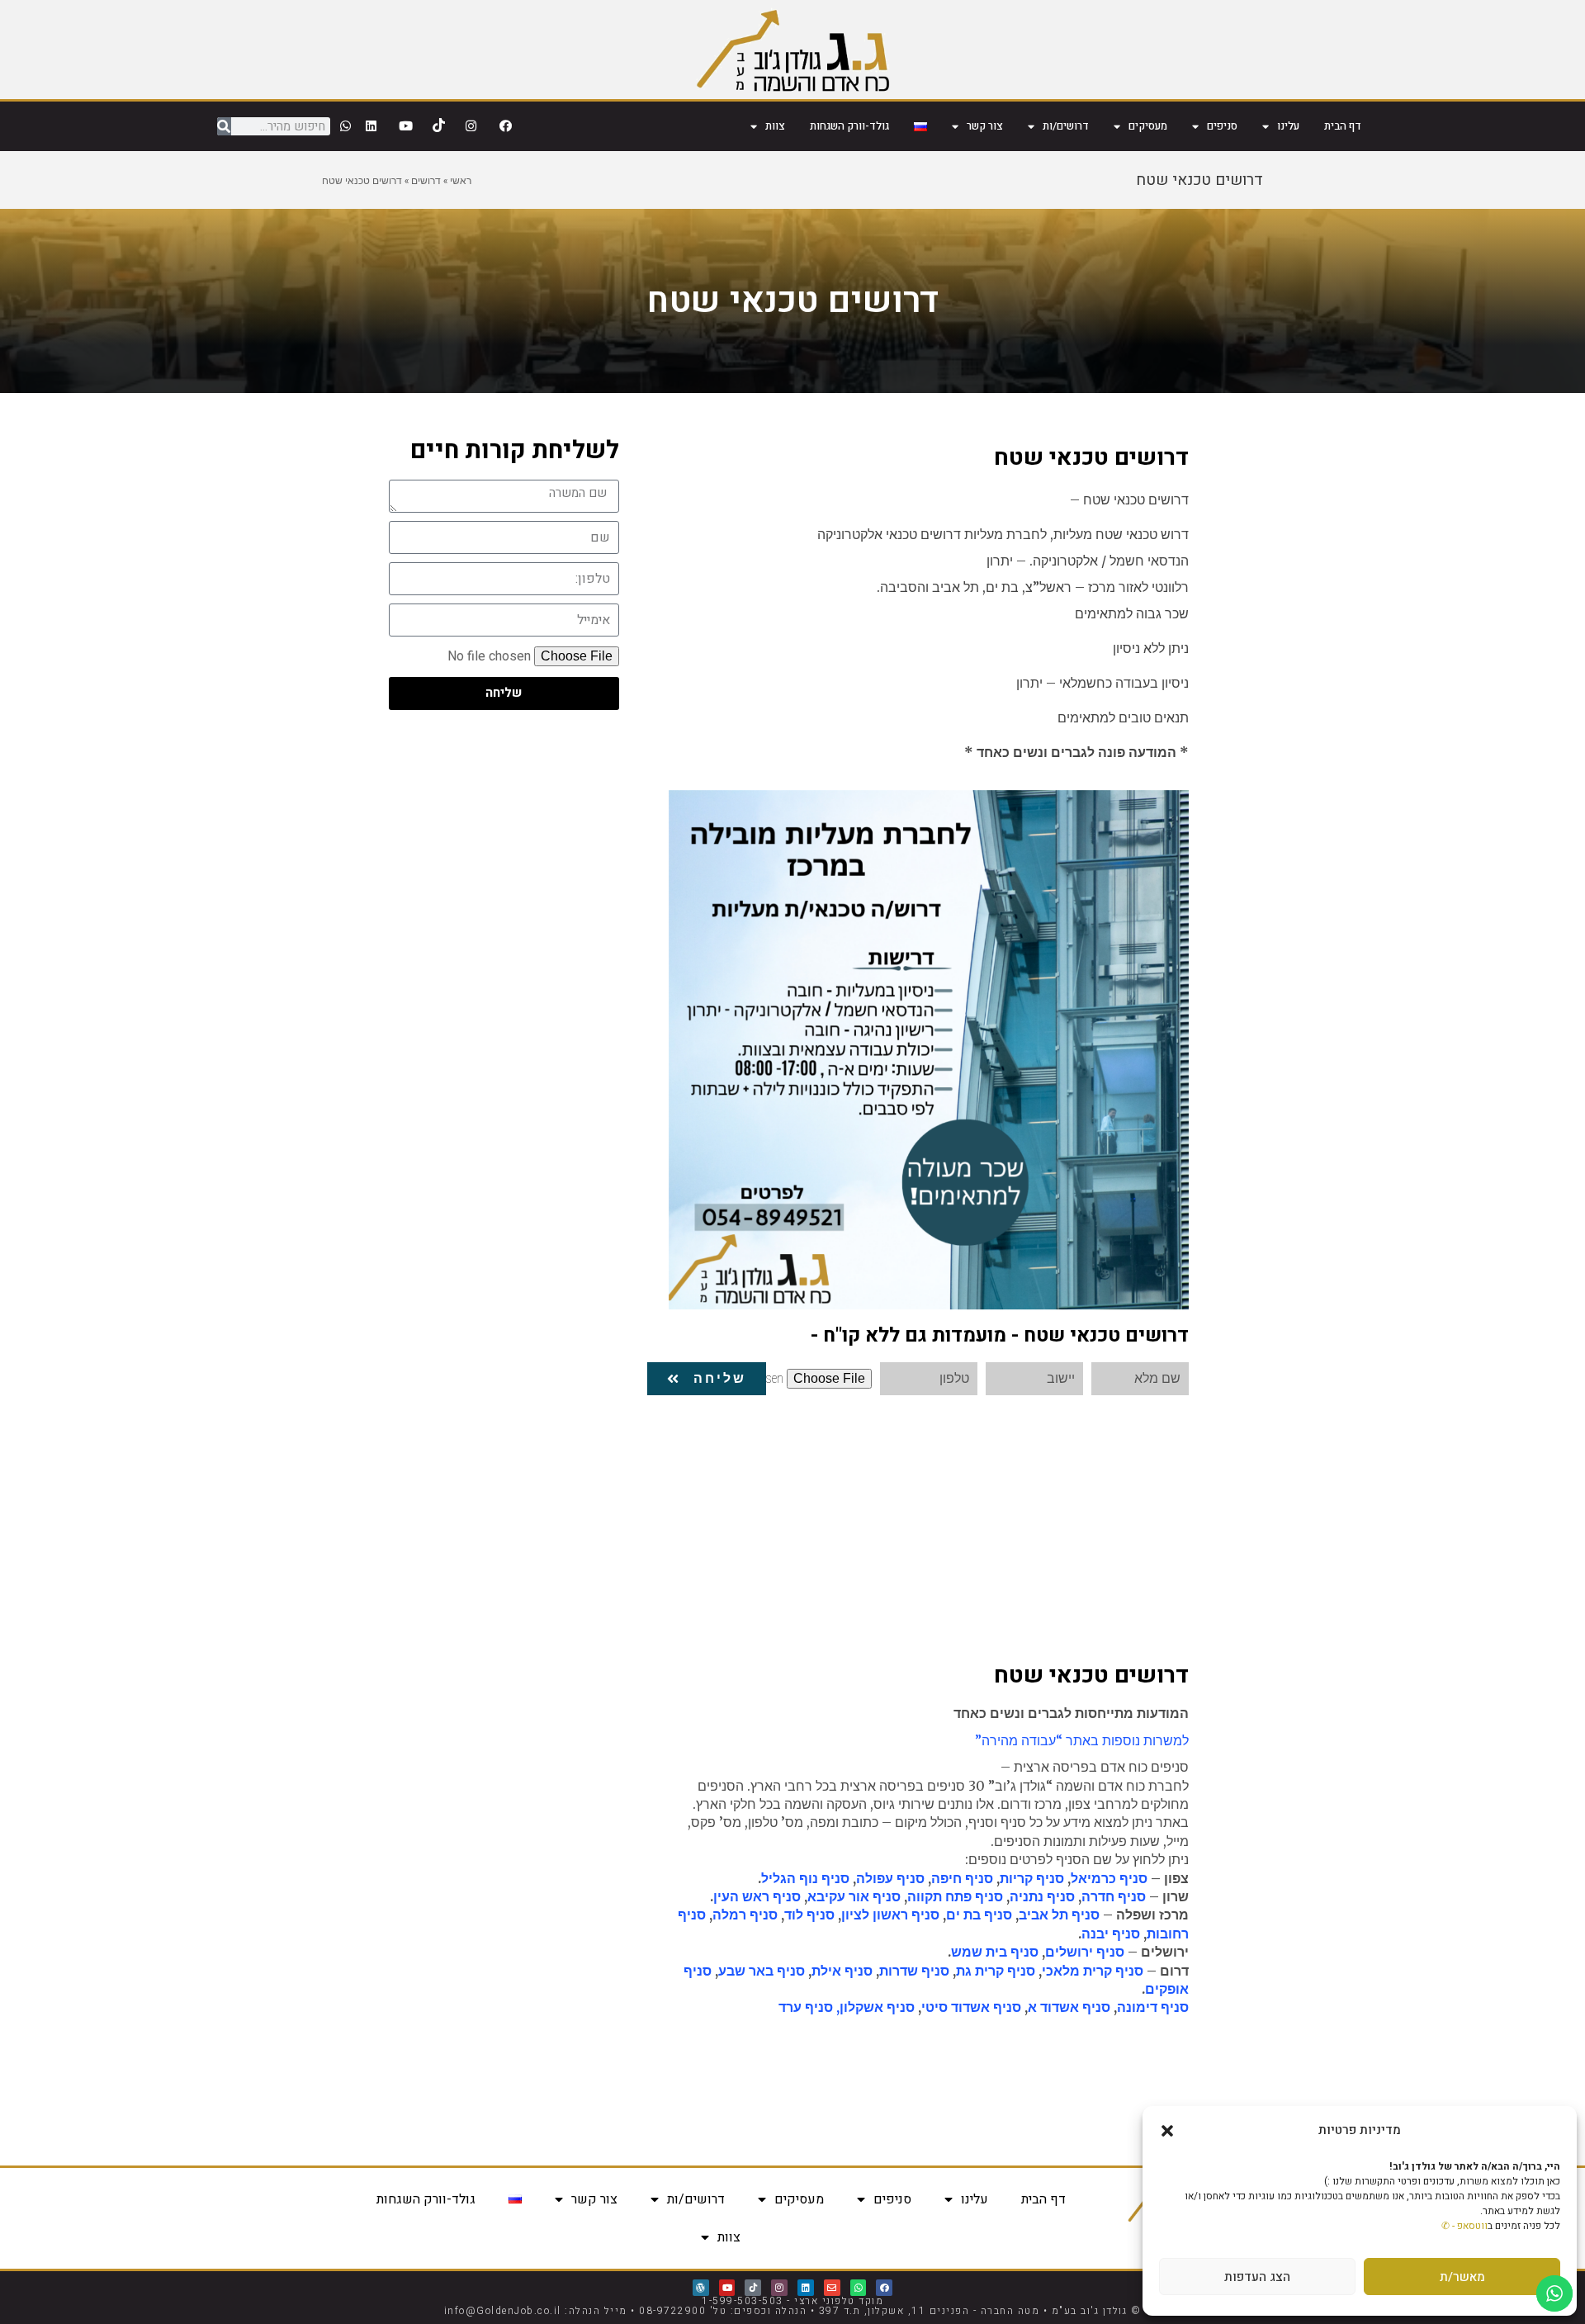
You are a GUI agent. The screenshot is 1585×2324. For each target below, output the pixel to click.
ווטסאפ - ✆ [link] (1464, 2226)
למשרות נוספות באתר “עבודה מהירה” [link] (1082, 1740)
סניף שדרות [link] (914, 1971)
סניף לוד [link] (809, 1915)
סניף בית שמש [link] (995, 1952)
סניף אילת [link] (842, 1971)
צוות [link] (775, 126)
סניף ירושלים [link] (1085, 1952)
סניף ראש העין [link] (757, 1896)
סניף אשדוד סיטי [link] (971, 2007)
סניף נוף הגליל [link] (805, 1878)
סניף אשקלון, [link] (875, 2007)
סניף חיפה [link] (962, 1878)
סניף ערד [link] (806, 2007)
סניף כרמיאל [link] (1109, 1878)
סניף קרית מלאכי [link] (1093, 1971)
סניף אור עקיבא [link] (854, 1896)
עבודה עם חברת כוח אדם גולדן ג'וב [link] (1094, 2105)
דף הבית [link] (1343, 126)
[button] (1167, 2131)
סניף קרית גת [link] (996, 1971)
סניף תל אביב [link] (1059, 1915)
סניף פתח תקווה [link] (955, 1896)
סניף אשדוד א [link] (1069, 2007)
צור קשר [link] (985, 126)
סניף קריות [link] (1032, 1878)
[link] (793, 50)
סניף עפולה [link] (890, 1878)
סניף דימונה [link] (1153, 2007)
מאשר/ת (1462, 2277)
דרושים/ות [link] (1066, 126)
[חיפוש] (224, 126)
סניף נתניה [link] (1042, 1896)
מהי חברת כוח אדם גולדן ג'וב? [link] (1107, 2076)
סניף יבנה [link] (1111, 1934)
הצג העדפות (1257, 2277)
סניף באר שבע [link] (762, 1971)
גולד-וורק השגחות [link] (849, 126)
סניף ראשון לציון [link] (890, 1915)
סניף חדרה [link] (1114, 1896)
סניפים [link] (1222, 126)
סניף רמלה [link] (745, 1915)
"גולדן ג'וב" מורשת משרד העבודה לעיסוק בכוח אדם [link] (1050, 2047)
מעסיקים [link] (1148, 126)
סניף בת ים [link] (979, 1915)
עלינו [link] (1288, 126)
